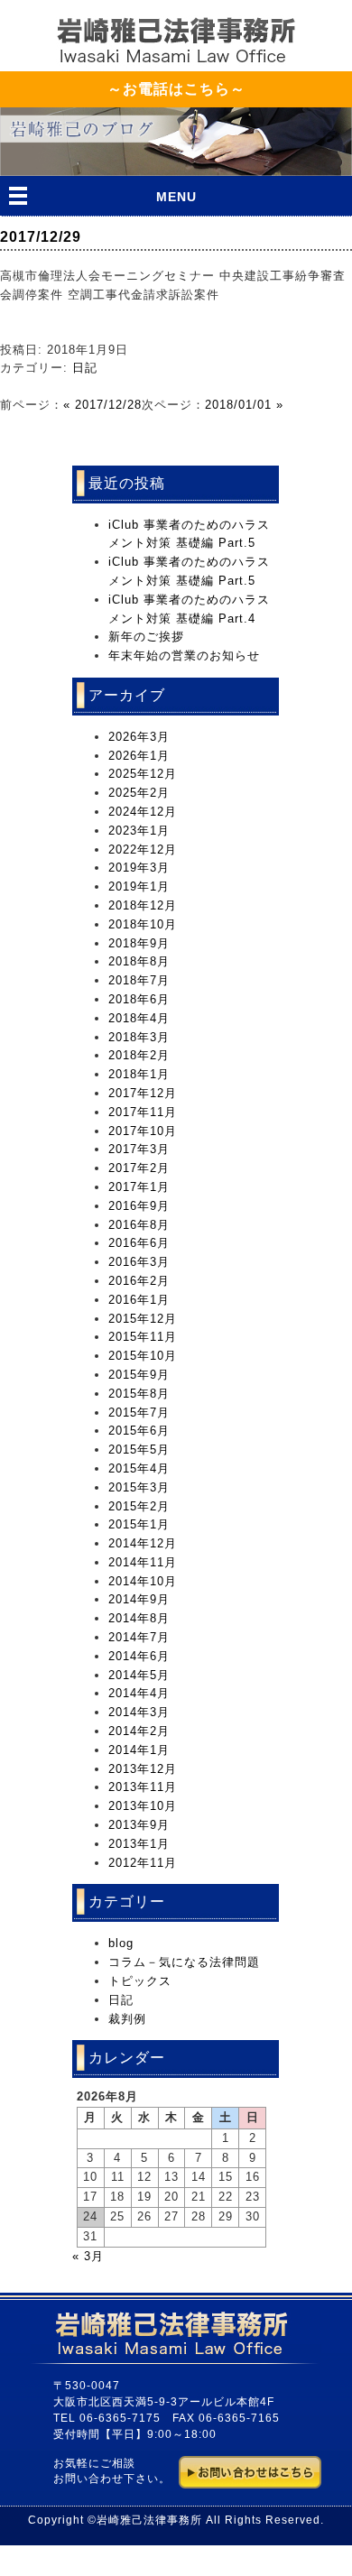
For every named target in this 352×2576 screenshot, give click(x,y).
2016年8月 (139, 1225)
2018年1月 (139, 1074)
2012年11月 (143, 1863)
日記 (85, 368)
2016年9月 (139, 1206)
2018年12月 (143, 905)
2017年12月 (143, 1093)
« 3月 (88, 2256)
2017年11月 (143, 1112)
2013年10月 (143, 1806)
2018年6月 (139, 999)
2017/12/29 (41, 237)
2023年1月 (139, 831)
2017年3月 (139, 1149)
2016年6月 (139, 1243)
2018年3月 (139, 1037)
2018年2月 (139, 1055)
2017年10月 (143, 1131)
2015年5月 (139, 1450)
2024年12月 (143, 812)
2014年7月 (139, 1637)
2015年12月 (143, 1319)
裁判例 (127, 2019)
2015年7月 (139, 1413)
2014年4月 (139, 1693)
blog (121, 1943)
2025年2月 (139, 793)
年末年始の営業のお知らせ (184, 656)
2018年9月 (139, 943)
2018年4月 (139, 1018)
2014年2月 (139, 1731)
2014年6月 (139, 1656)
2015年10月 (143, 1356)
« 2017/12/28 (102, 405)
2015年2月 (139, 1506)
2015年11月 (143, 1337)
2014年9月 (139, 1599)
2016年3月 (139, 1262)
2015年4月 (139, 1468)
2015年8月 (139, 1394)
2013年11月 (143, 1787)
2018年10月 (143, 924)
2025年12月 (143, 774)
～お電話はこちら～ (176, 89)
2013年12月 (143, 1769)
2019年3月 (139, 868)
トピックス (140, 1981)
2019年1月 (139, 886)
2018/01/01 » (244, 405)
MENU (176, 197)
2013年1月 (139, 1844)
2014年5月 (139, 1675)
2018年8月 (139, 961)
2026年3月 (139, 737)
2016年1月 (139, 1300)
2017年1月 (139, 1187)
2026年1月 (139, 756)
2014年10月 (143, 1581)
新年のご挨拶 (146, 637)
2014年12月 (143, 1543)
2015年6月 (139, 1431)
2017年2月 (139, 1168)
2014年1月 (139, 1750)
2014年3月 (139, 1712)
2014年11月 (143, 1562)
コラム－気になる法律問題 (184, 1962)
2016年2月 (139, 1281)
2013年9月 (139, 1825)
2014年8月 (139, 1618)
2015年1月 (139, 1524)
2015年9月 (139, 1375)
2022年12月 (143, 849)
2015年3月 (139, 1487)
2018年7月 (139, 980)
